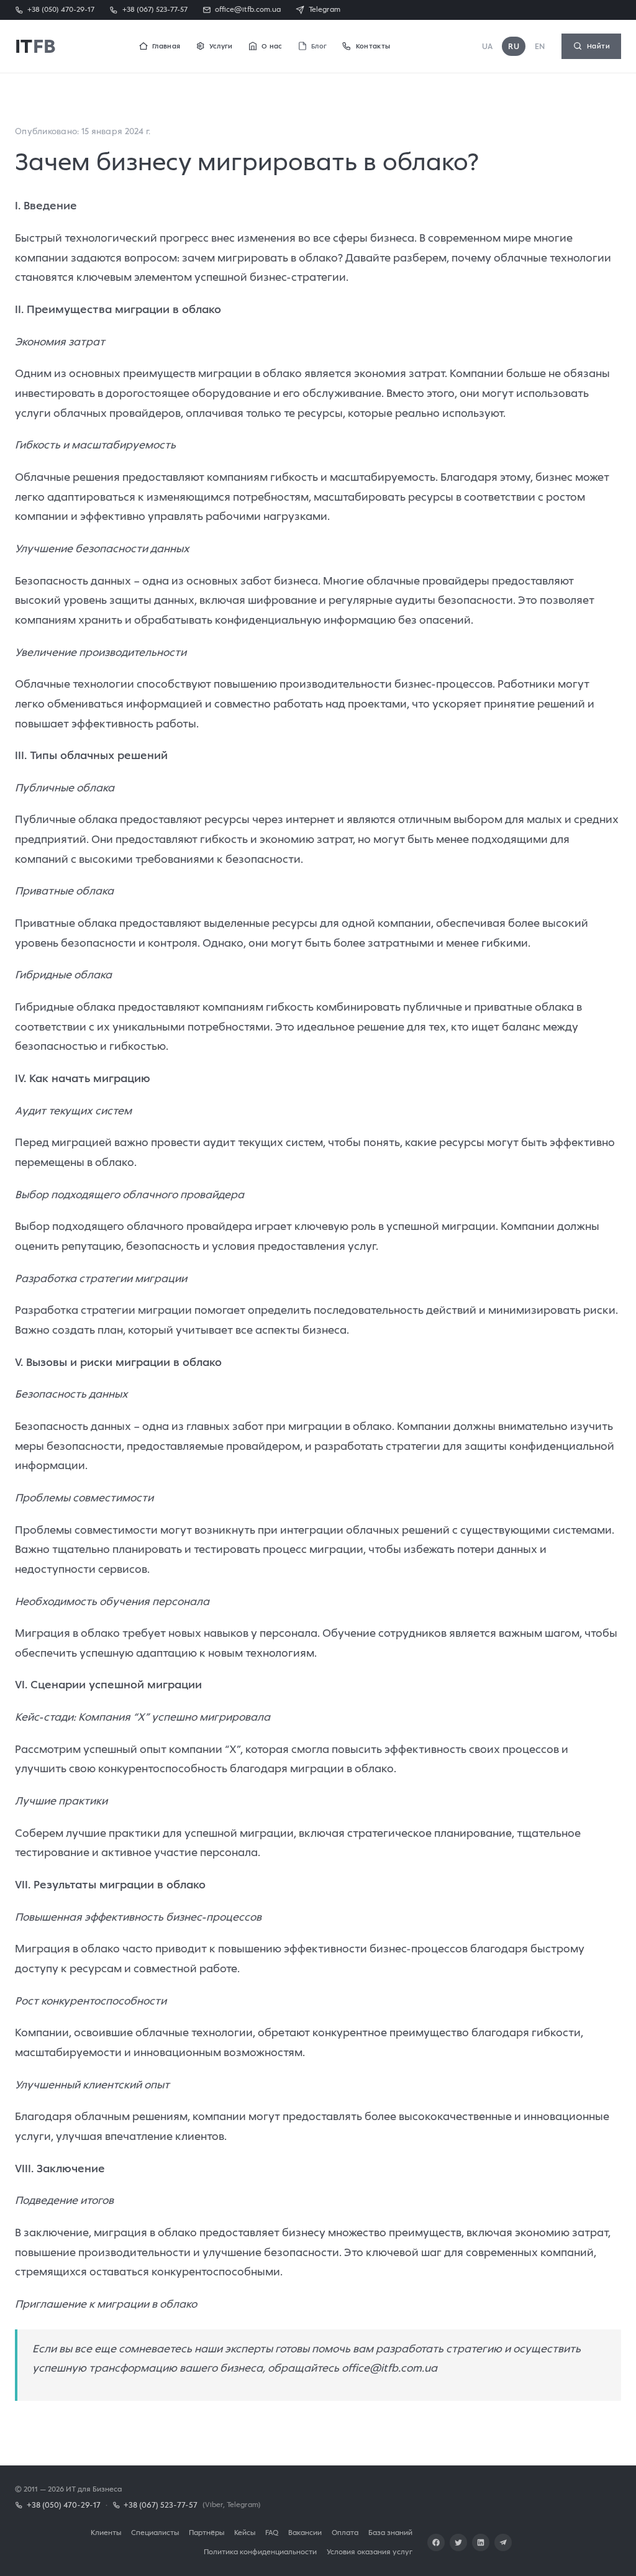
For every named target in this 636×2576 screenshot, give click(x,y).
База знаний (390, 2532)
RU (514, 46)
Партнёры (207, 2532)
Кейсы (245, 2532)
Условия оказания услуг (370, 2551)
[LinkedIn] (481, 2542)
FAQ (272, 2532)
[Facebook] (436, 2542)
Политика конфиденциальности (260, 2551)
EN (540, 46)
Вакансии (305, 2532)
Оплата (345, 2532)
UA (488, 46)
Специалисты (155, 2532)
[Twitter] (458, 2542)
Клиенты (106, 2532)
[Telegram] (503, 2542)
